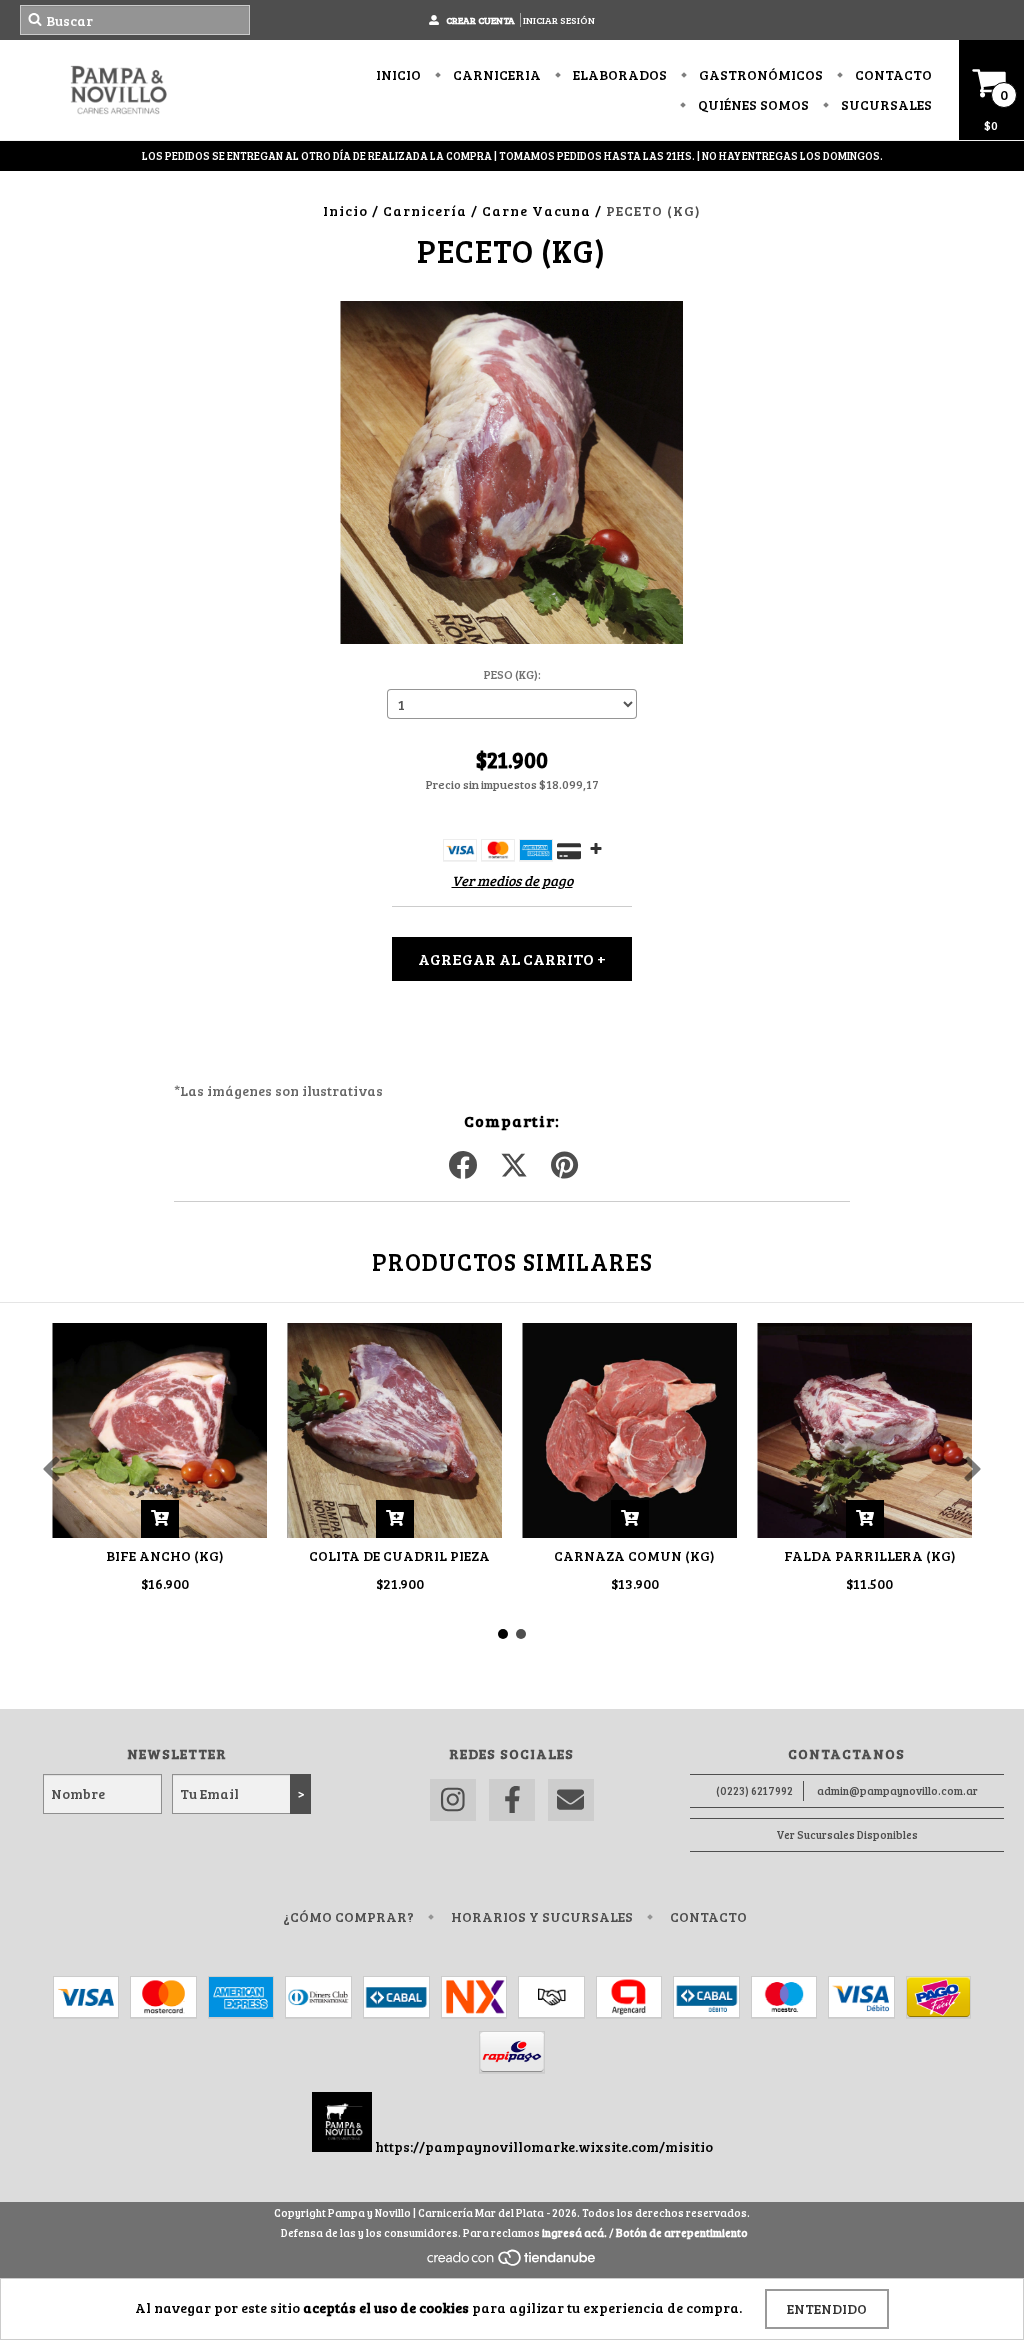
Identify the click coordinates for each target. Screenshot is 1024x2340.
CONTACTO (892, 74)
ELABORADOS (618, 74)
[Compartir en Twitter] (514, 1166)
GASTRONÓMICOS (759, 74)
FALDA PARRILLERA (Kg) (870, 1555)
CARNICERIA (495, 74)
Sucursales (885, 104)
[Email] (571, 1800)
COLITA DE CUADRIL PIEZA (399, 1555)
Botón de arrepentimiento (682, 2232)
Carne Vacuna (536, 210)
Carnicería (425, 210)
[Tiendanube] (512, 2262)
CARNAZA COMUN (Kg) (634, 1555)
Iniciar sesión (559, 20)
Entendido (827, 2308)
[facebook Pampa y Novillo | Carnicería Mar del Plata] (512, 1800)
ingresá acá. (574, 2232)
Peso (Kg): (512, 674)
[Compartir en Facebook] (463, 1166)
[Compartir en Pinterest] (564, 1166)
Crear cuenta (480, 20)
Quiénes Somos (752, 104)
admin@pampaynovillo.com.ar (897, 1790)
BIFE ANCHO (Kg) (165, 1555)
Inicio (398, 74)
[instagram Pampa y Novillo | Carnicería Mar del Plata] (453, 1800)
